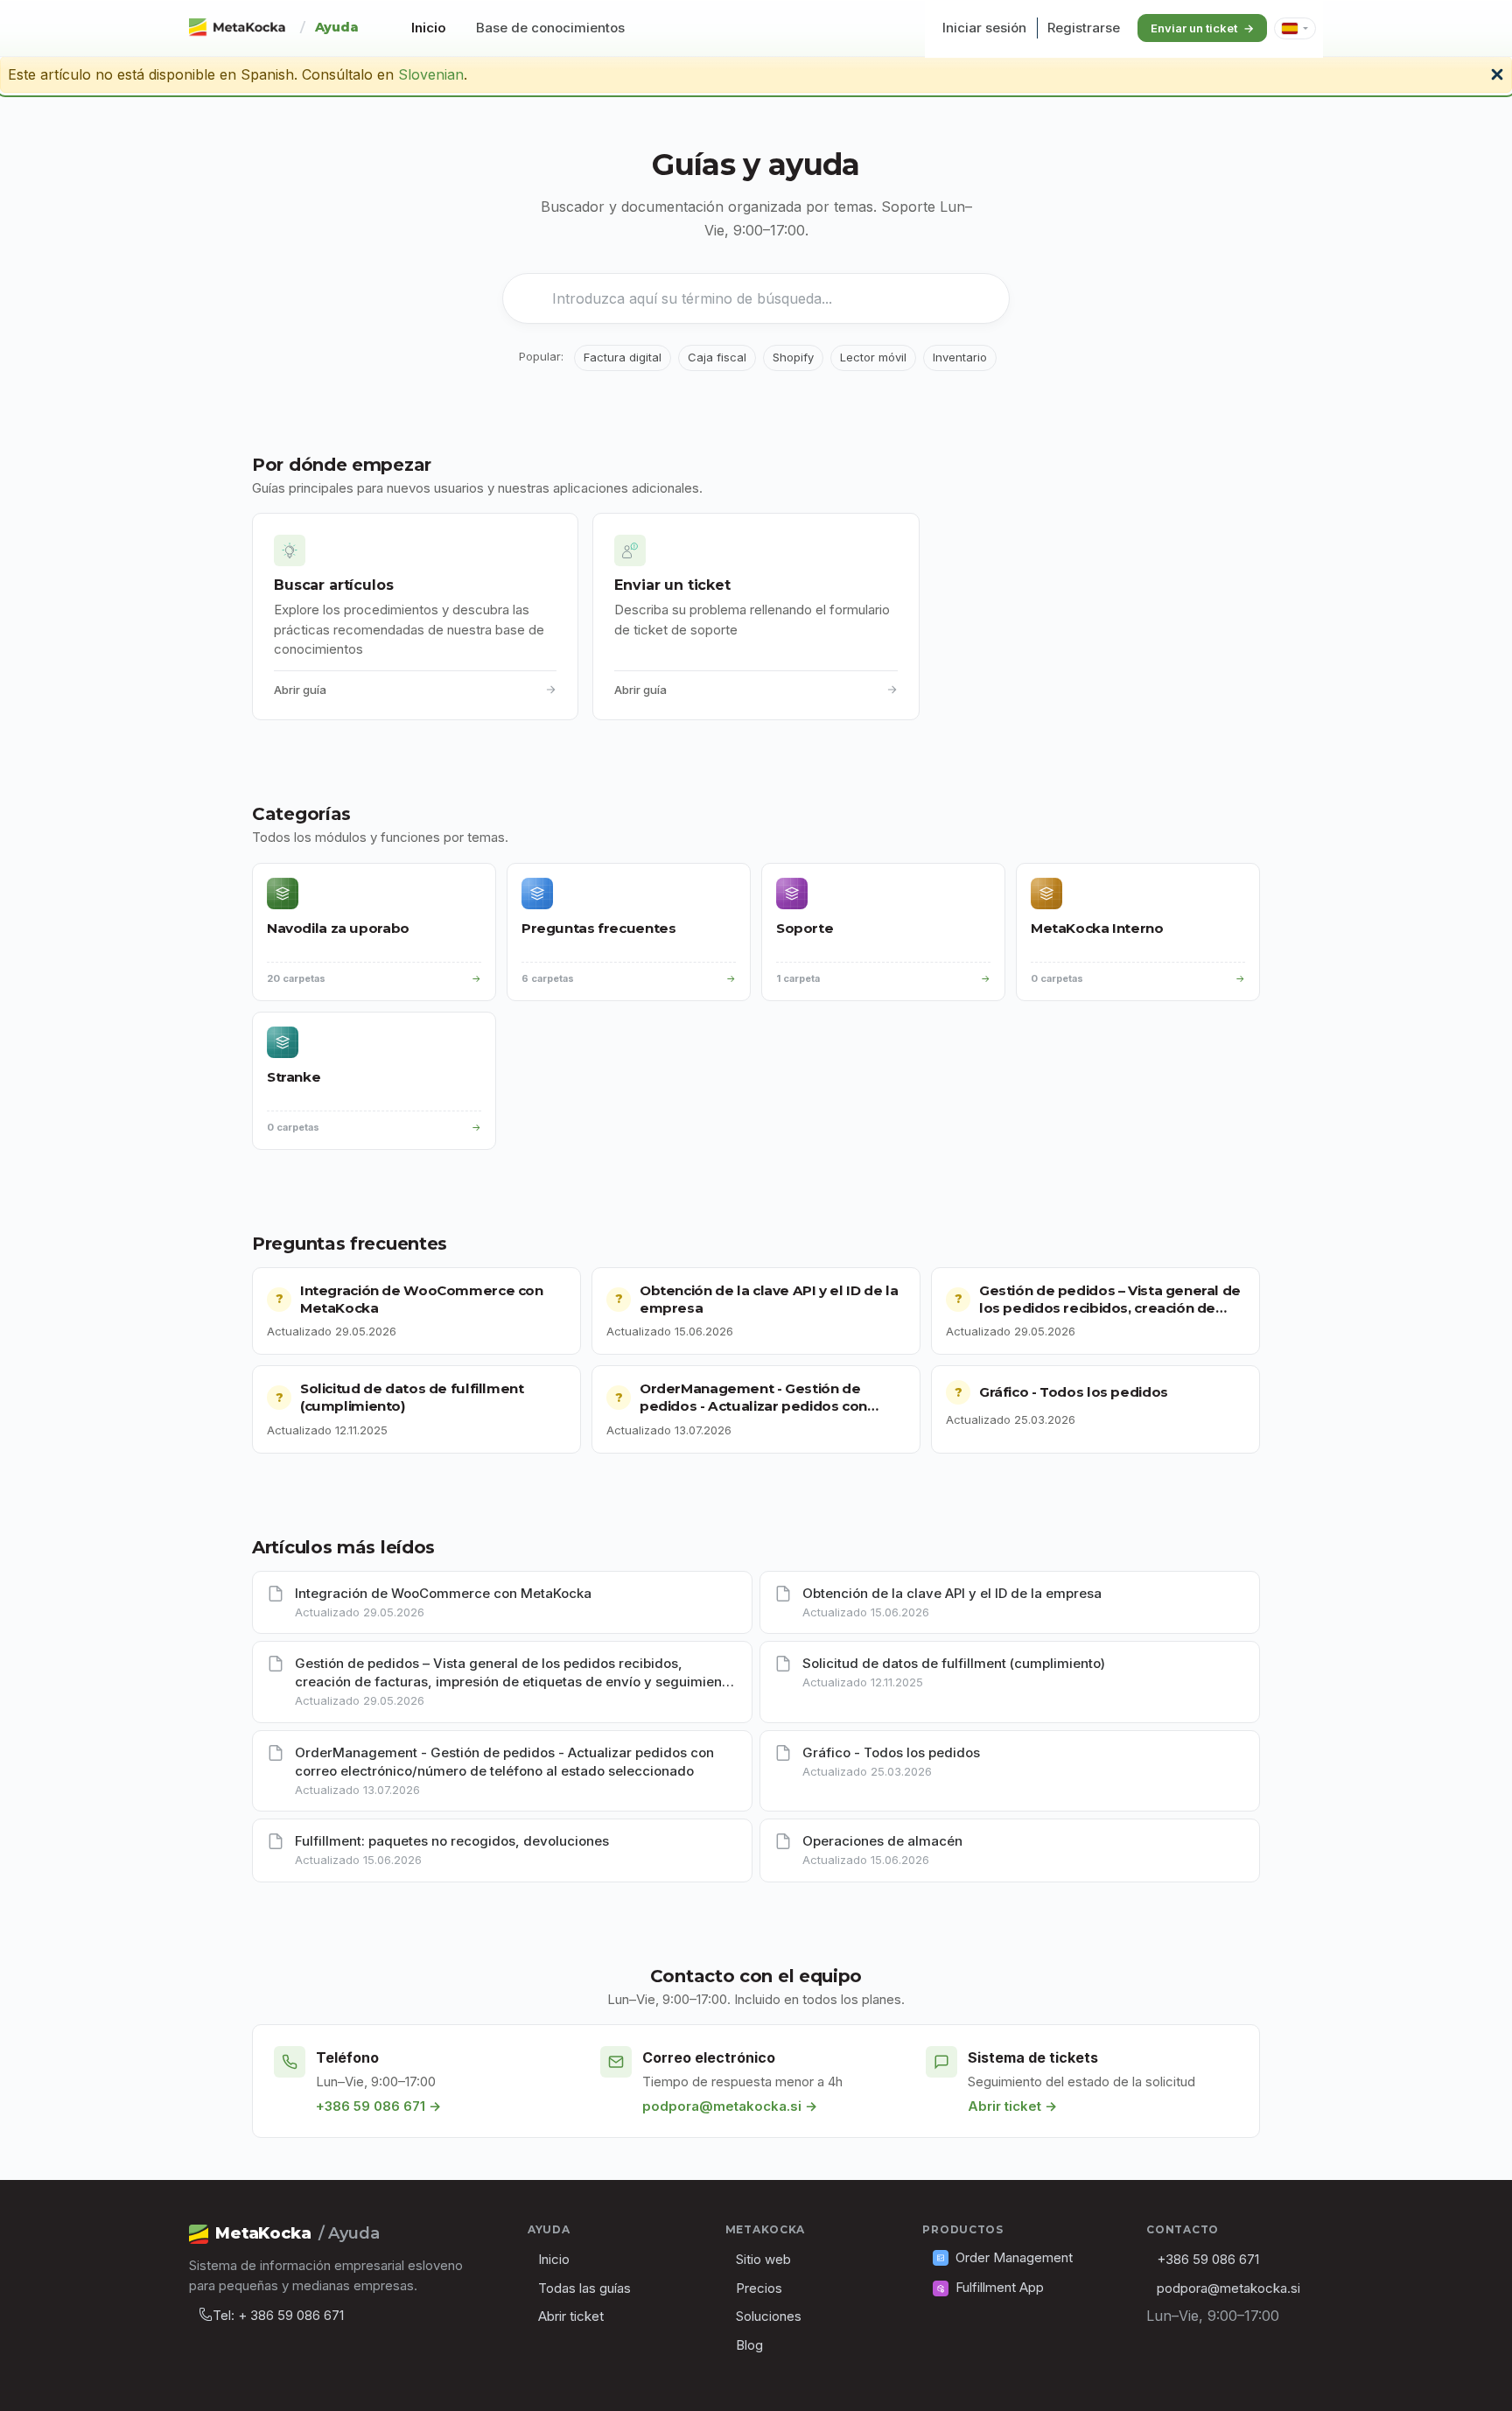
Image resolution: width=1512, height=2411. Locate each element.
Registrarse (1084, 28)
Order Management (1014, 2257)
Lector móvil (873, 357)
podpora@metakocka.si (1228, 2288)
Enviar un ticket (1194, 28)
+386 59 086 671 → (378, 2106)
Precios (759, 2288)
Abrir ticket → (1012, 2106)
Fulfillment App (1000, 2287)
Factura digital (623, 357)
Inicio (429, 28)
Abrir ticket (571, 2316)
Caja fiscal (717, 357)
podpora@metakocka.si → (730, 2106)
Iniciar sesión (984, 28)
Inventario (960, 357)
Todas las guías (584, 2288)
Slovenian (431, 74)
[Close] (1497, 73)
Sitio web (763, 2259)
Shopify (793, 357)
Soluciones (769, 2316)
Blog (749, 2345)
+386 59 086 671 (1208, 2259)
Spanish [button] (1295, 28)
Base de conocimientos (550, 28)
